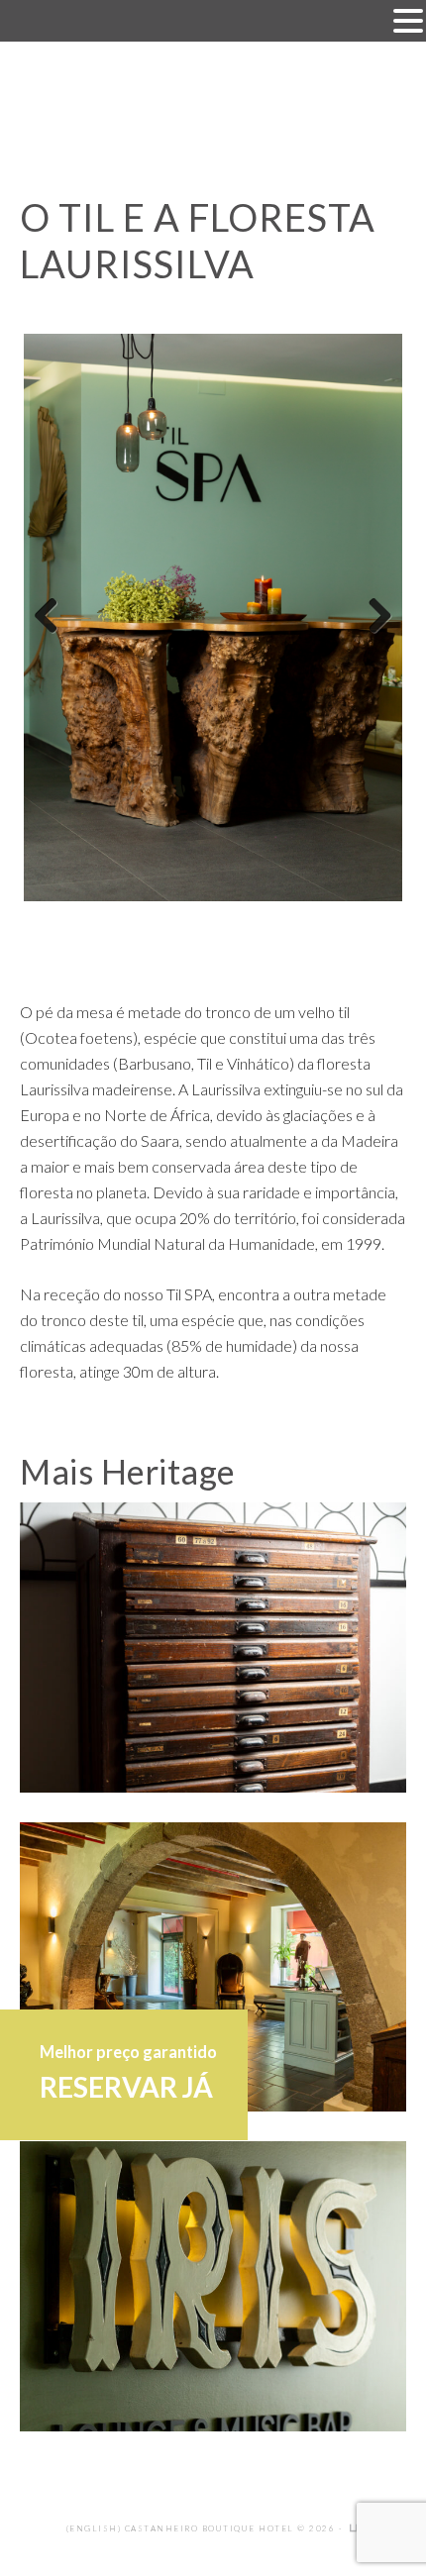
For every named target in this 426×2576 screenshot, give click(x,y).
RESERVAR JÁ (126, 2087)
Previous (53, 617)
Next (373, 617)
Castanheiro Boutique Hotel (213, 108)
